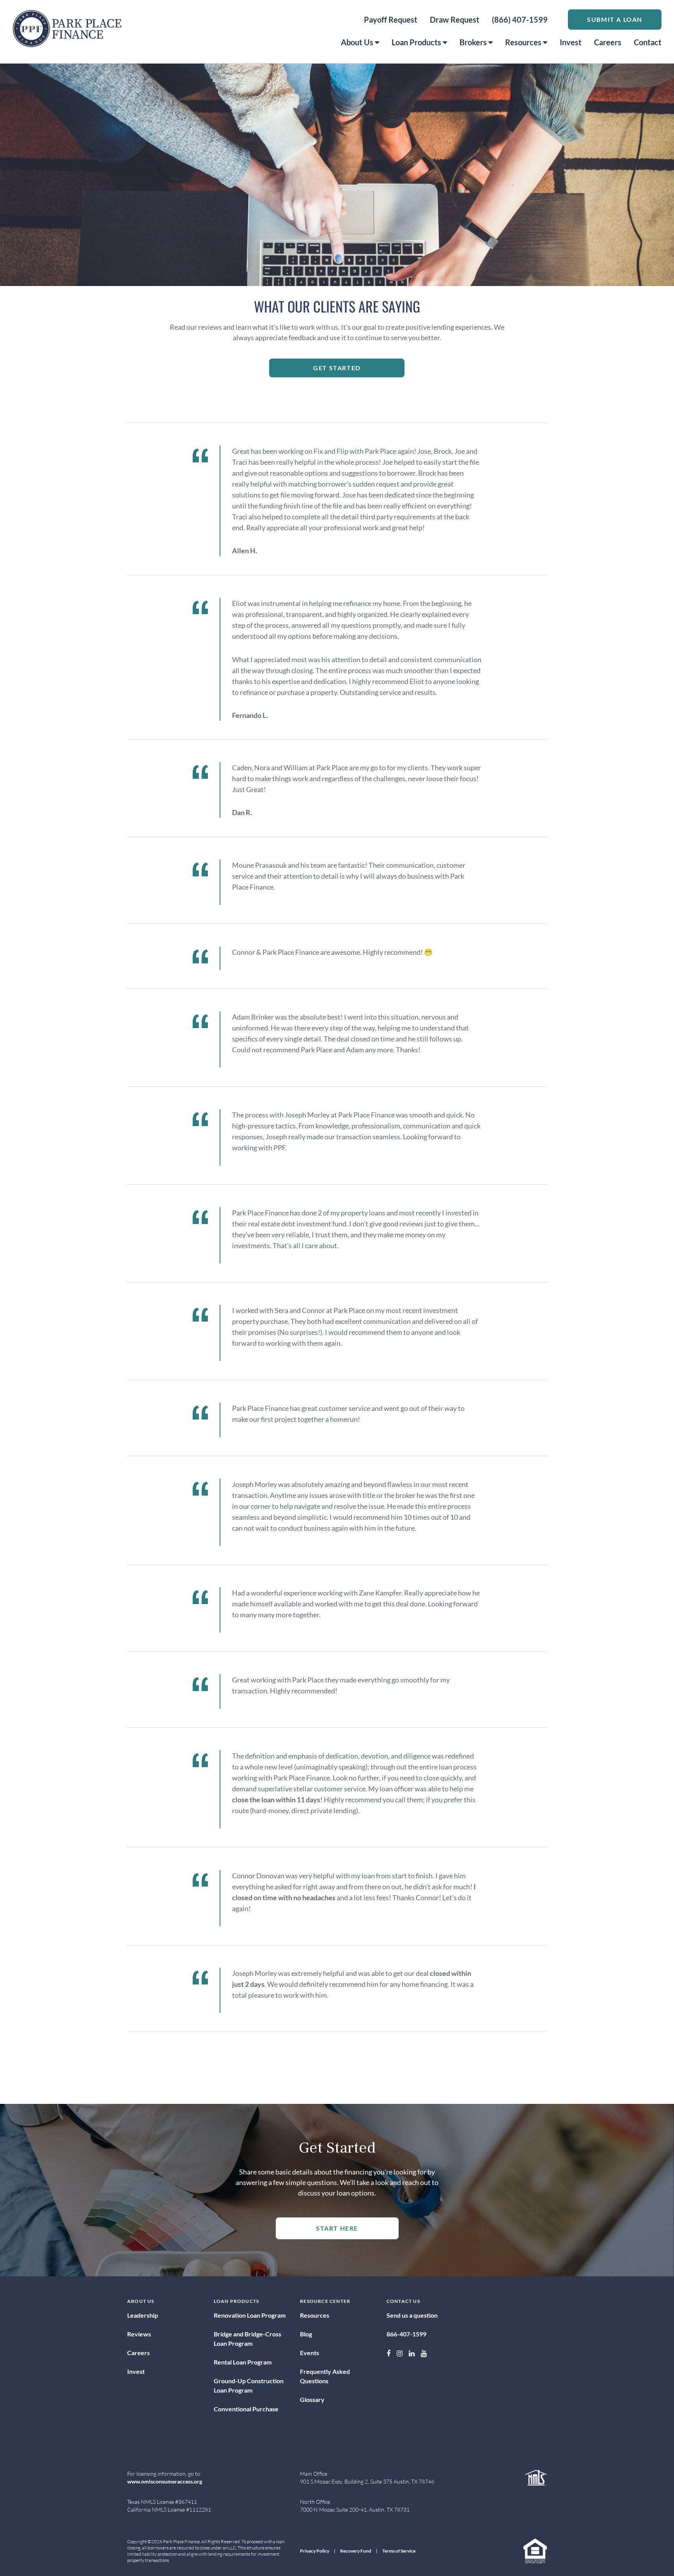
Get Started (337, 368)
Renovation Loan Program (250, 2315)
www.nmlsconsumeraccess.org (165, 2481)
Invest (571, 42)
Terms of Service (399, 2551)
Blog (306, 2334)
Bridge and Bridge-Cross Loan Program (247, 2339)
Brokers (473, 42)
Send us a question (412, 2315)
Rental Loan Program (243, 2362)
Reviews (139, 2334)
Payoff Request (391, 20)
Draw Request (455, 20)
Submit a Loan (615, 19)
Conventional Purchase (246, 2409)
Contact (648, 42)
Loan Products (416, 42)
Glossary (312, 2399)
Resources (523, 42)
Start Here (337, 2228)
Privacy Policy (315, 2551)
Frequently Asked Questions (325, 2376)
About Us (357, 42)
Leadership (143, 2315)
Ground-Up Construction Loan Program (249, 2385)
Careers (608, 42)
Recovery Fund (356, 2551)
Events (310, 2353)
